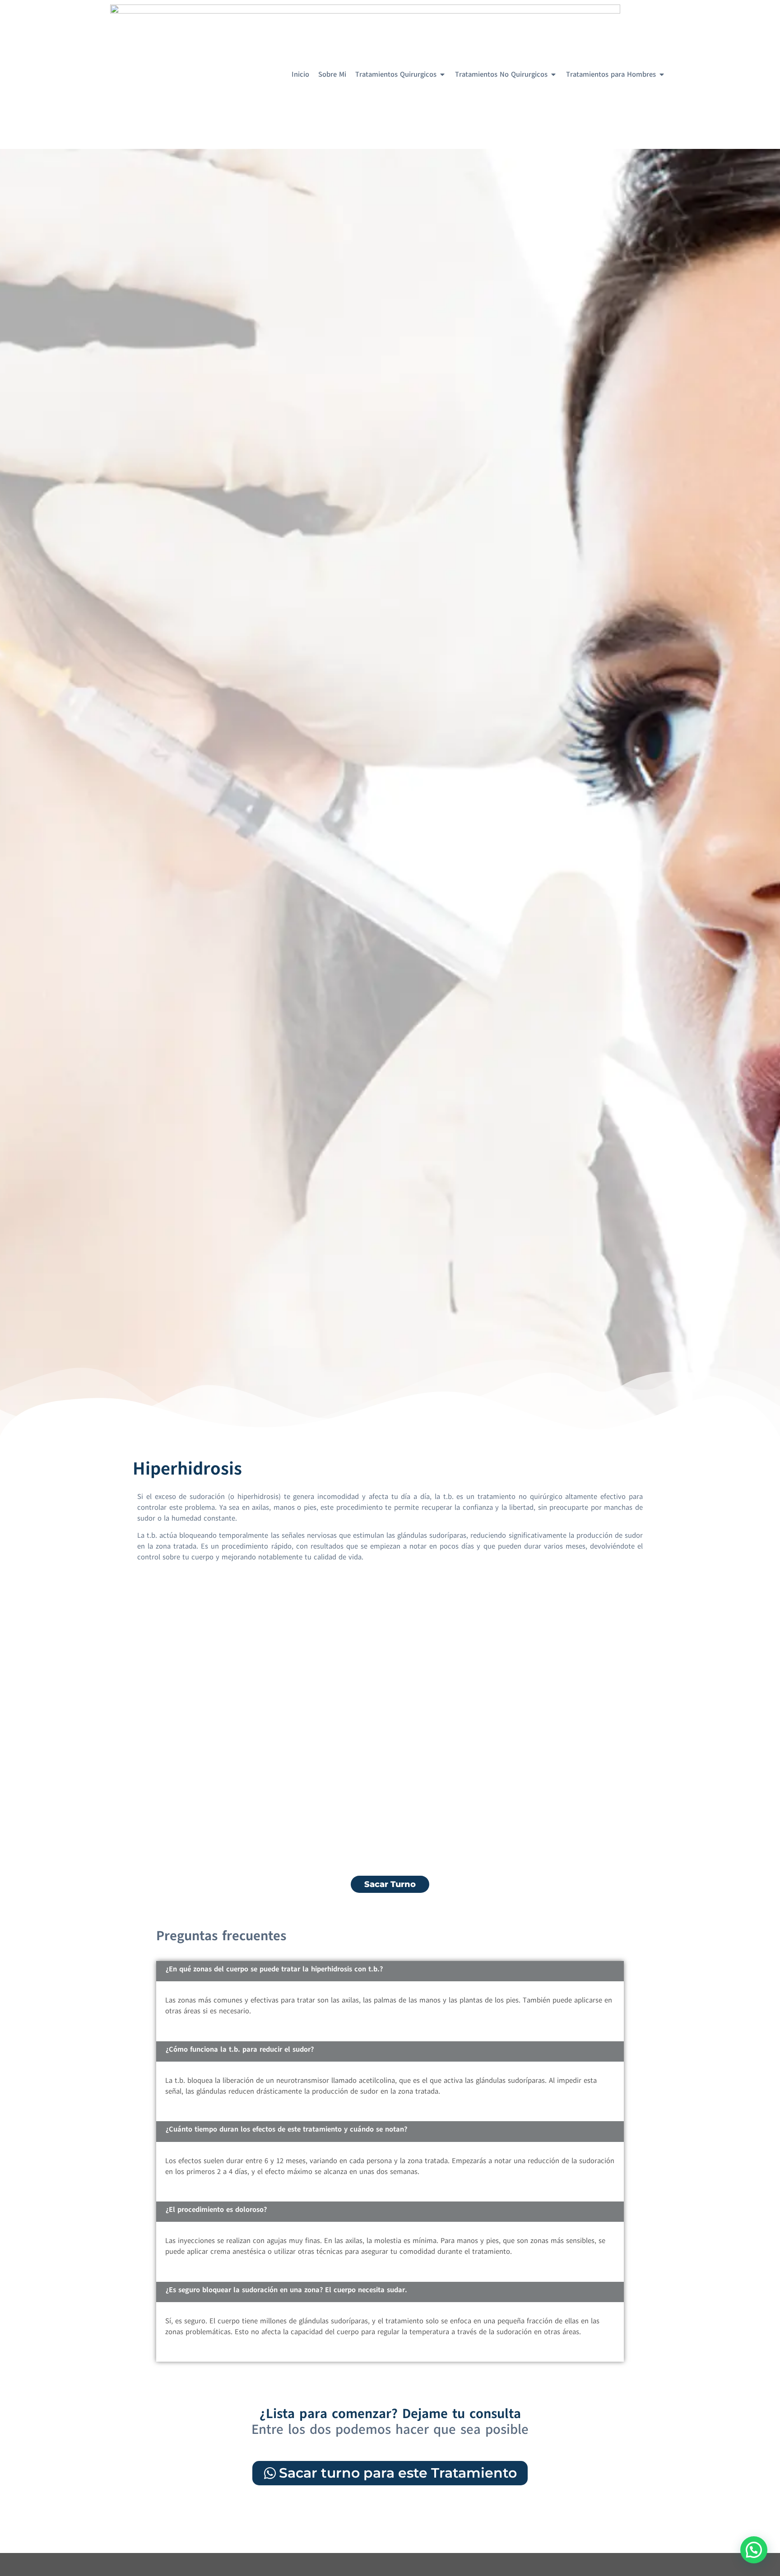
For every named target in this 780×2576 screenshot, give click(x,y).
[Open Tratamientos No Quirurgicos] (553, 74)
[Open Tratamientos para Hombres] (662, 74)
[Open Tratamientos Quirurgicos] (442, 74)
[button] (754, 2550)
